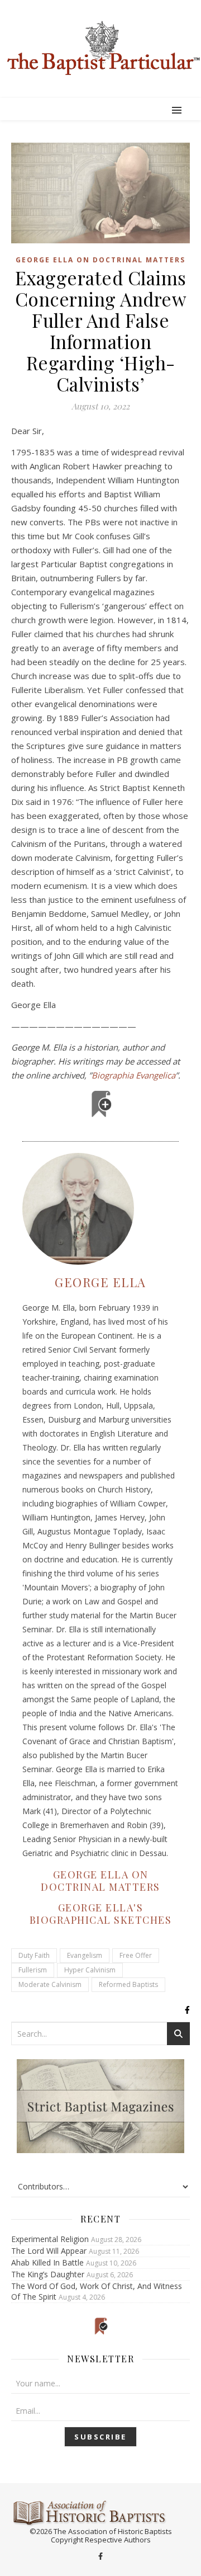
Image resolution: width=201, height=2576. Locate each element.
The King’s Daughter (48, 2274)
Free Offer (136, 1955)
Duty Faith (34, 1955)
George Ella (100, 1282)
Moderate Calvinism (50, 1984)
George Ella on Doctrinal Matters (100, 260)
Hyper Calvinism (90, 1970)
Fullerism (33, 1970)
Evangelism (85, 1955)
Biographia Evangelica (133, 1075)
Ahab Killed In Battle (47, 2262)
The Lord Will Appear (49, 2251)
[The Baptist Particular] (100, 48)
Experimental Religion (50, 2239)
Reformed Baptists (128, 1984)
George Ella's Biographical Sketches (101, 1914)
